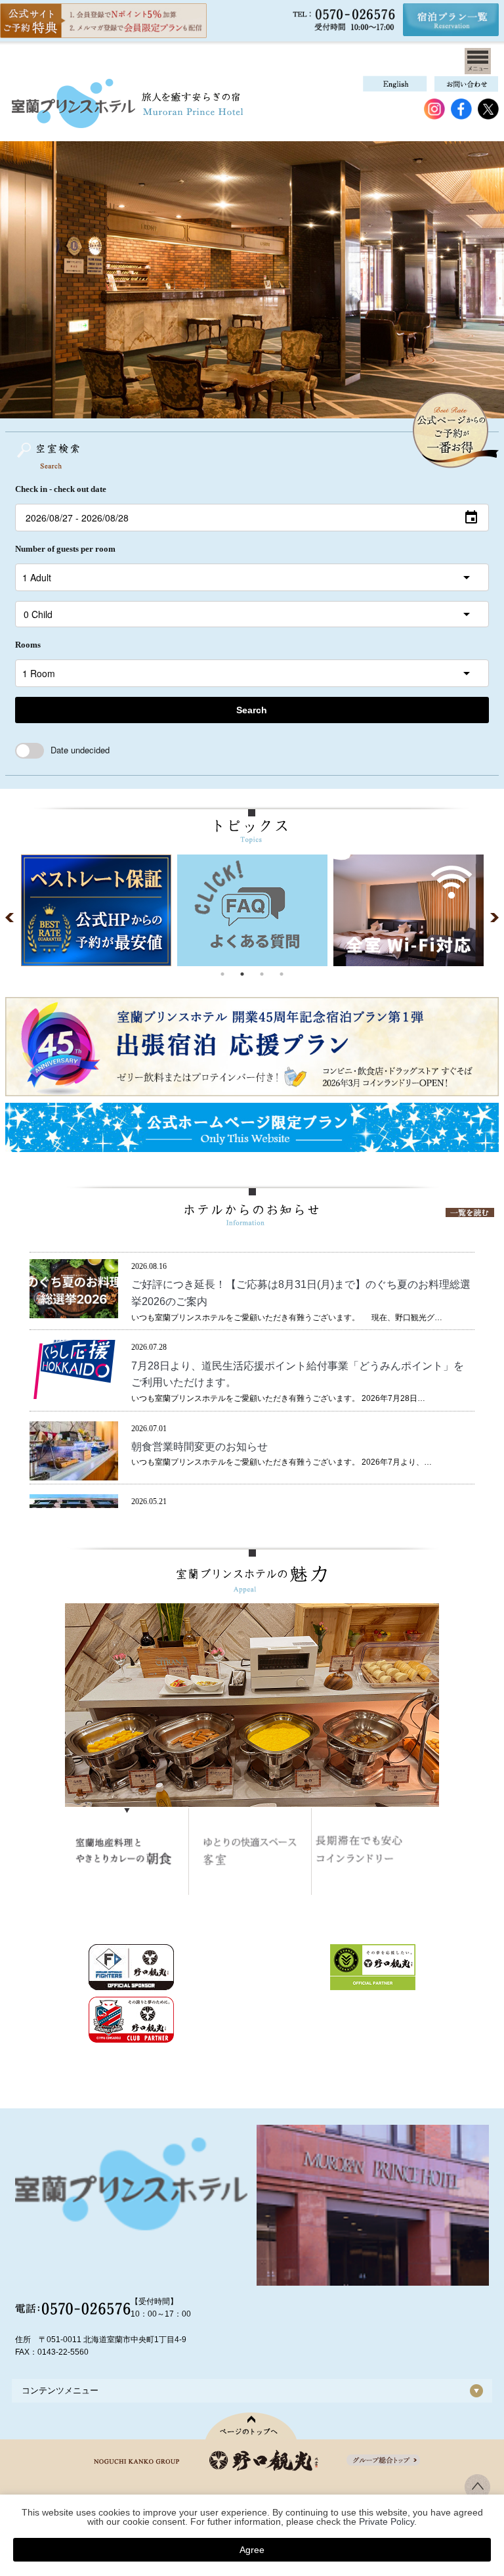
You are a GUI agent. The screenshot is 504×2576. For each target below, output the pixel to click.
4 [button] (282, 974)
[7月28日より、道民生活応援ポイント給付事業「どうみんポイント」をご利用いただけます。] (74, 1392)
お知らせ (194, 1266)
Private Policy (387, 2521)
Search (252, 710)
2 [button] (242, 974)
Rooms (28, 645)
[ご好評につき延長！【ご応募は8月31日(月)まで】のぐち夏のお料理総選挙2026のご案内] (74, 1311)
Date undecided (80, 750)
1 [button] (222, 974)
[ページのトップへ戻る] (252, 2426)
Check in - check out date (61, 489)
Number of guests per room (65, 549)
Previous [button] (12, 918)
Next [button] (492, 918)
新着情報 (230, 1266)
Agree (252, 2550)
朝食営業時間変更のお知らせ (199, 1447)
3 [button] (262, 974)
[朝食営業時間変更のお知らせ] (74, 1473)
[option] (96, 910)
